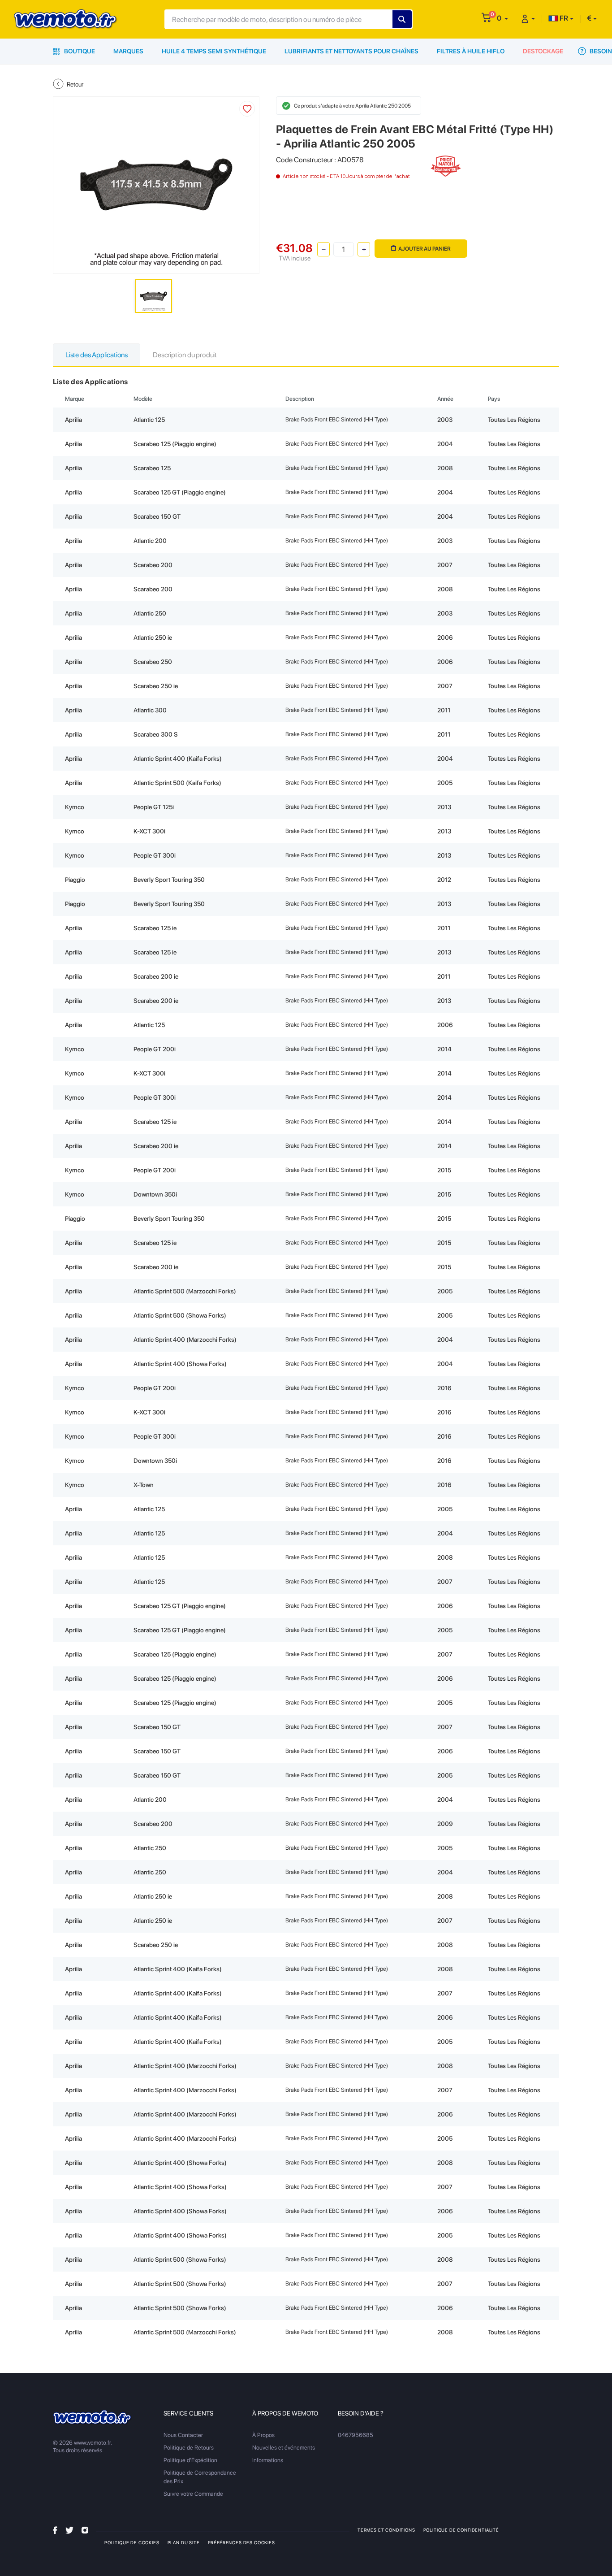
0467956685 (356, 2435)
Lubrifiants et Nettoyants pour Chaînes (351, 51)
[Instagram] (85, 2530)
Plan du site (184, 2542)
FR (563, 18)
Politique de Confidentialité (461, 2530)
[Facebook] (55, 2530)
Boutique (79, 51)
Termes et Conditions (386, 2530)
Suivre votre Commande (193, 2494)
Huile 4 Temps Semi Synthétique (214, 51)
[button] (502, 18)
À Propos (263, 2435)
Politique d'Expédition (190, 2460)
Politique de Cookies (132, 2542)
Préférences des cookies (241, 2542)
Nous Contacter (183, 2435)
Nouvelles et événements (284, 2448)
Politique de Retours (189, 2448)
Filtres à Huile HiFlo (471, 51)
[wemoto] (93, 2418)
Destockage (543, 51)
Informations (268, 2460)
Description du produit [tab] (185, 355)
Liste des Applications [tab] (97, 355)
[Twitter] (69, 2530)
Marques (128, 51)
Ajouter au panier (425, 249)
